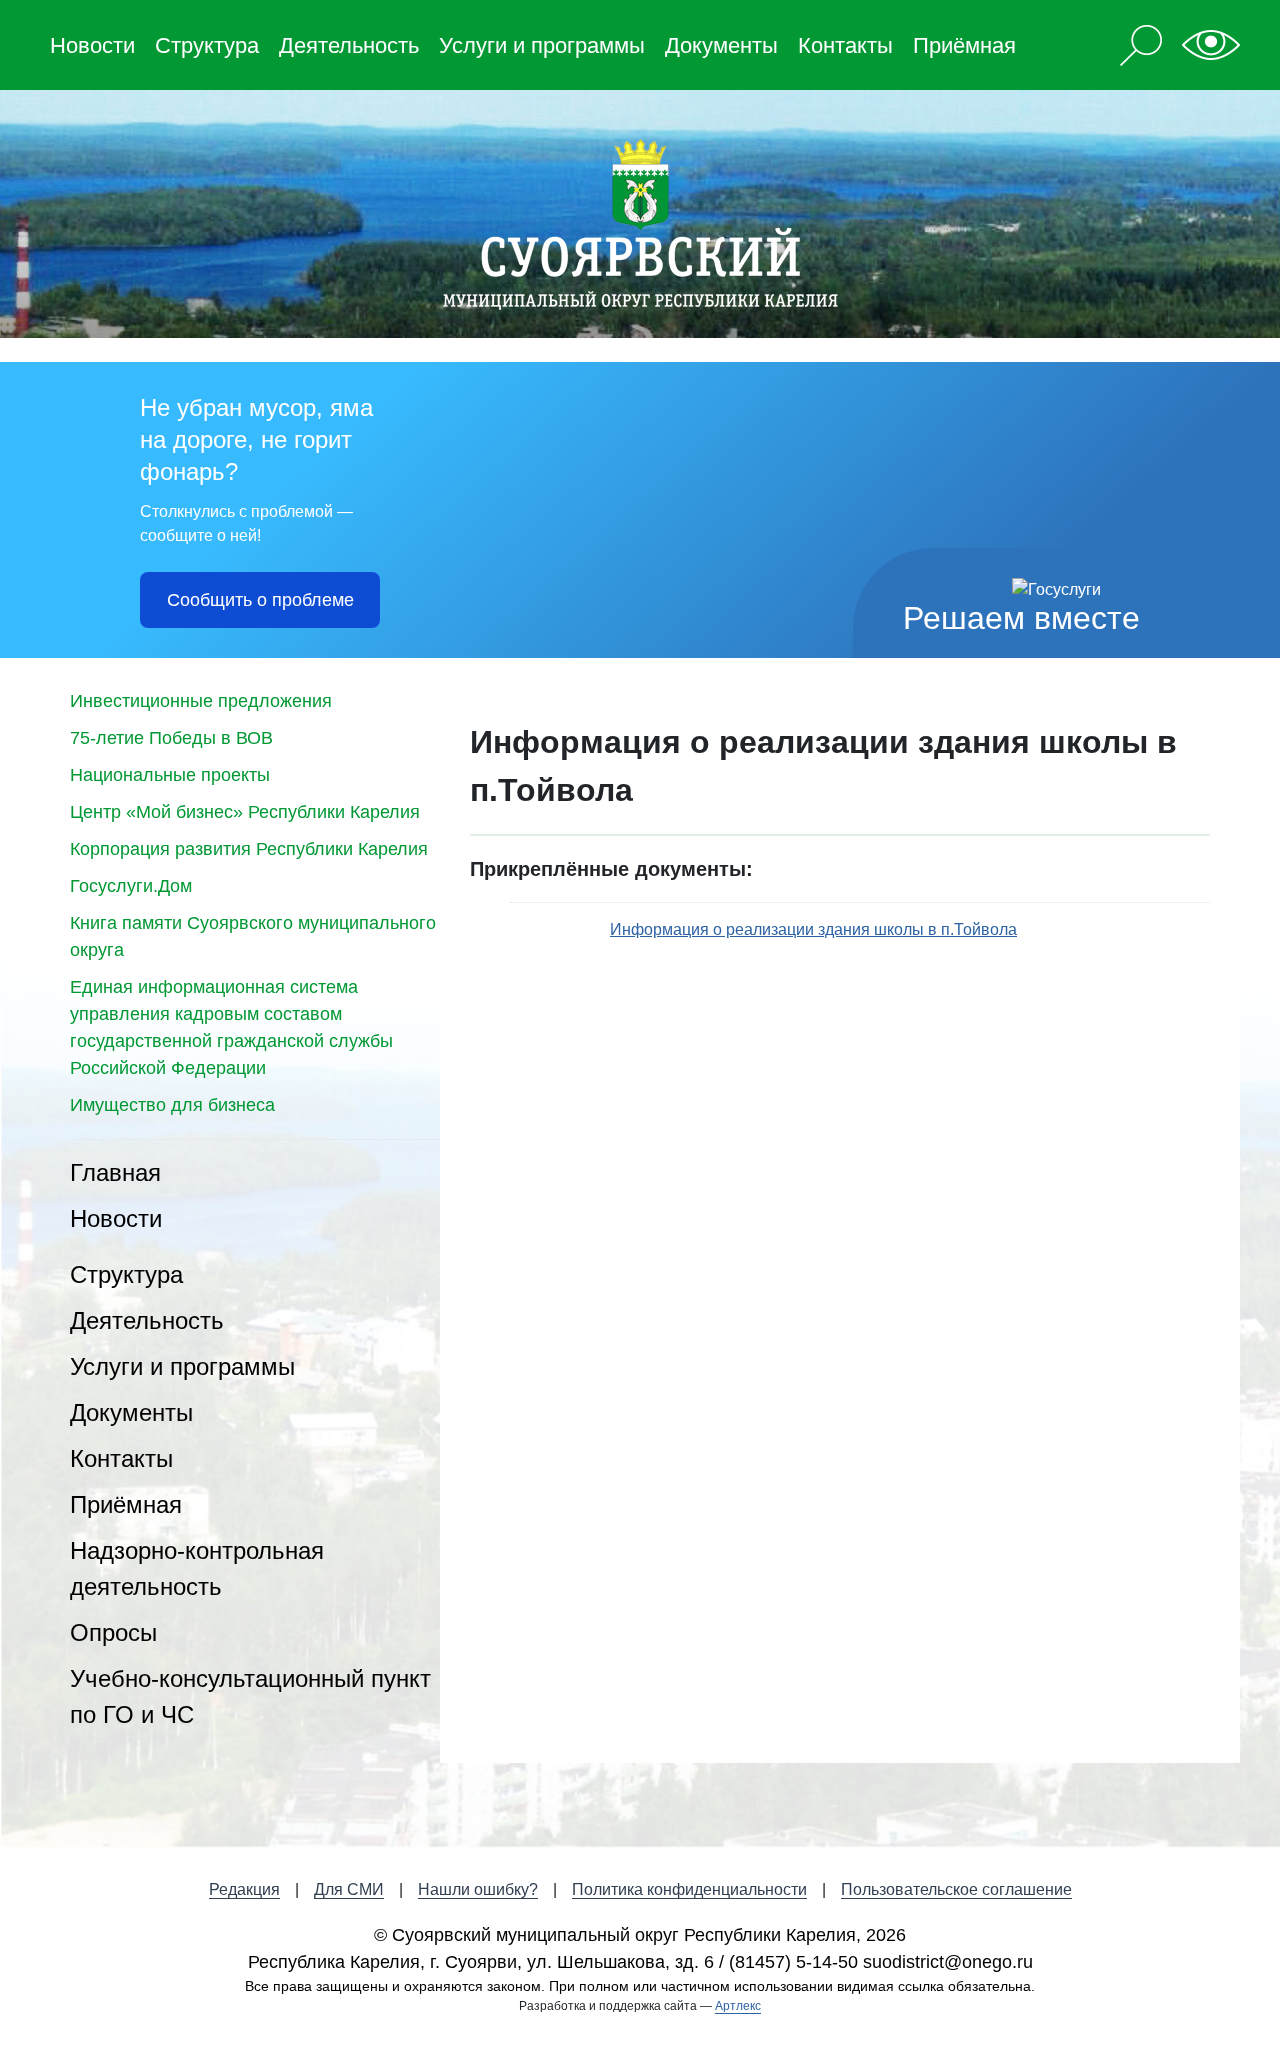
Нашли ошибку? (478, 1889)
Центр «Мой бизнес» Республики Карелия (245, 812)
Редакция (244, 1889)
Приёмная (964, 45)
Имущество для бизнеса (172, 1105)
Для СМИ (349, 1889)
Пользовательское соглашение (956, 1889)
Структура (207, 45)
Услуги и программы (542, 45)
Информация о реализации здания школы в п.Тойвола (813, 929)
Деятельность (349, 45)
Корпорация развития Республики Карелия (249, 849)
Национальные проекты (170, 775)
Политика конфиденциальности (689, 1889)
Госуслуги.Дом (131, 886)
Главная (115, 1172)
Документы (721, 45)
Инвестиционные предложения (201, 701)
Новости (92, 45)
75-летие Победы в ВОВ (171, 738)
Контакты (845, 45)
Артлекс (738, 2006)
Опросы (113, 1632)
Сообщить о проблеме (260, 600)
